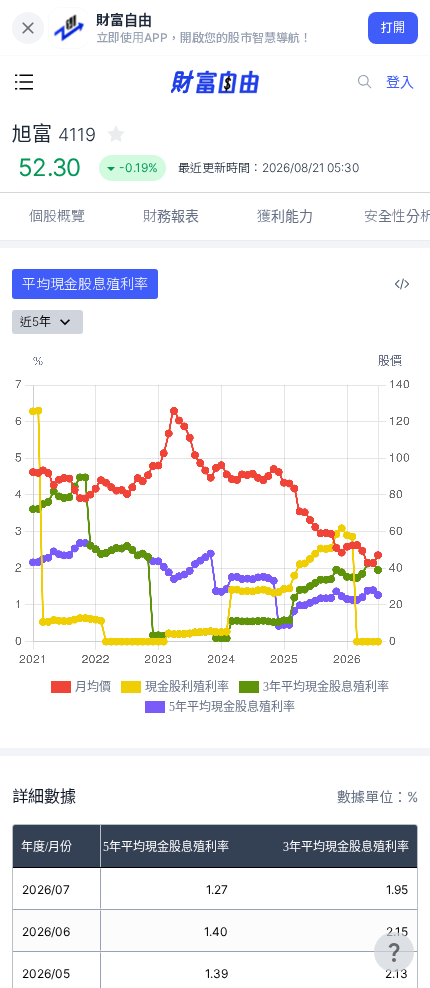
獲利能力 (285, 215)
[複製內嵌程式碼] (402, 284)
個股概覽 (57, 215)
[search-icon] (365, 82)
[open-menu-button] (24, 82)
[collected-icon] (116, 134)
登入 (400, 81)
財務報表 (171, 215)
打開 (393, 27)
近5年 (35, 321)
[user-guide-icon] (394, 952)
